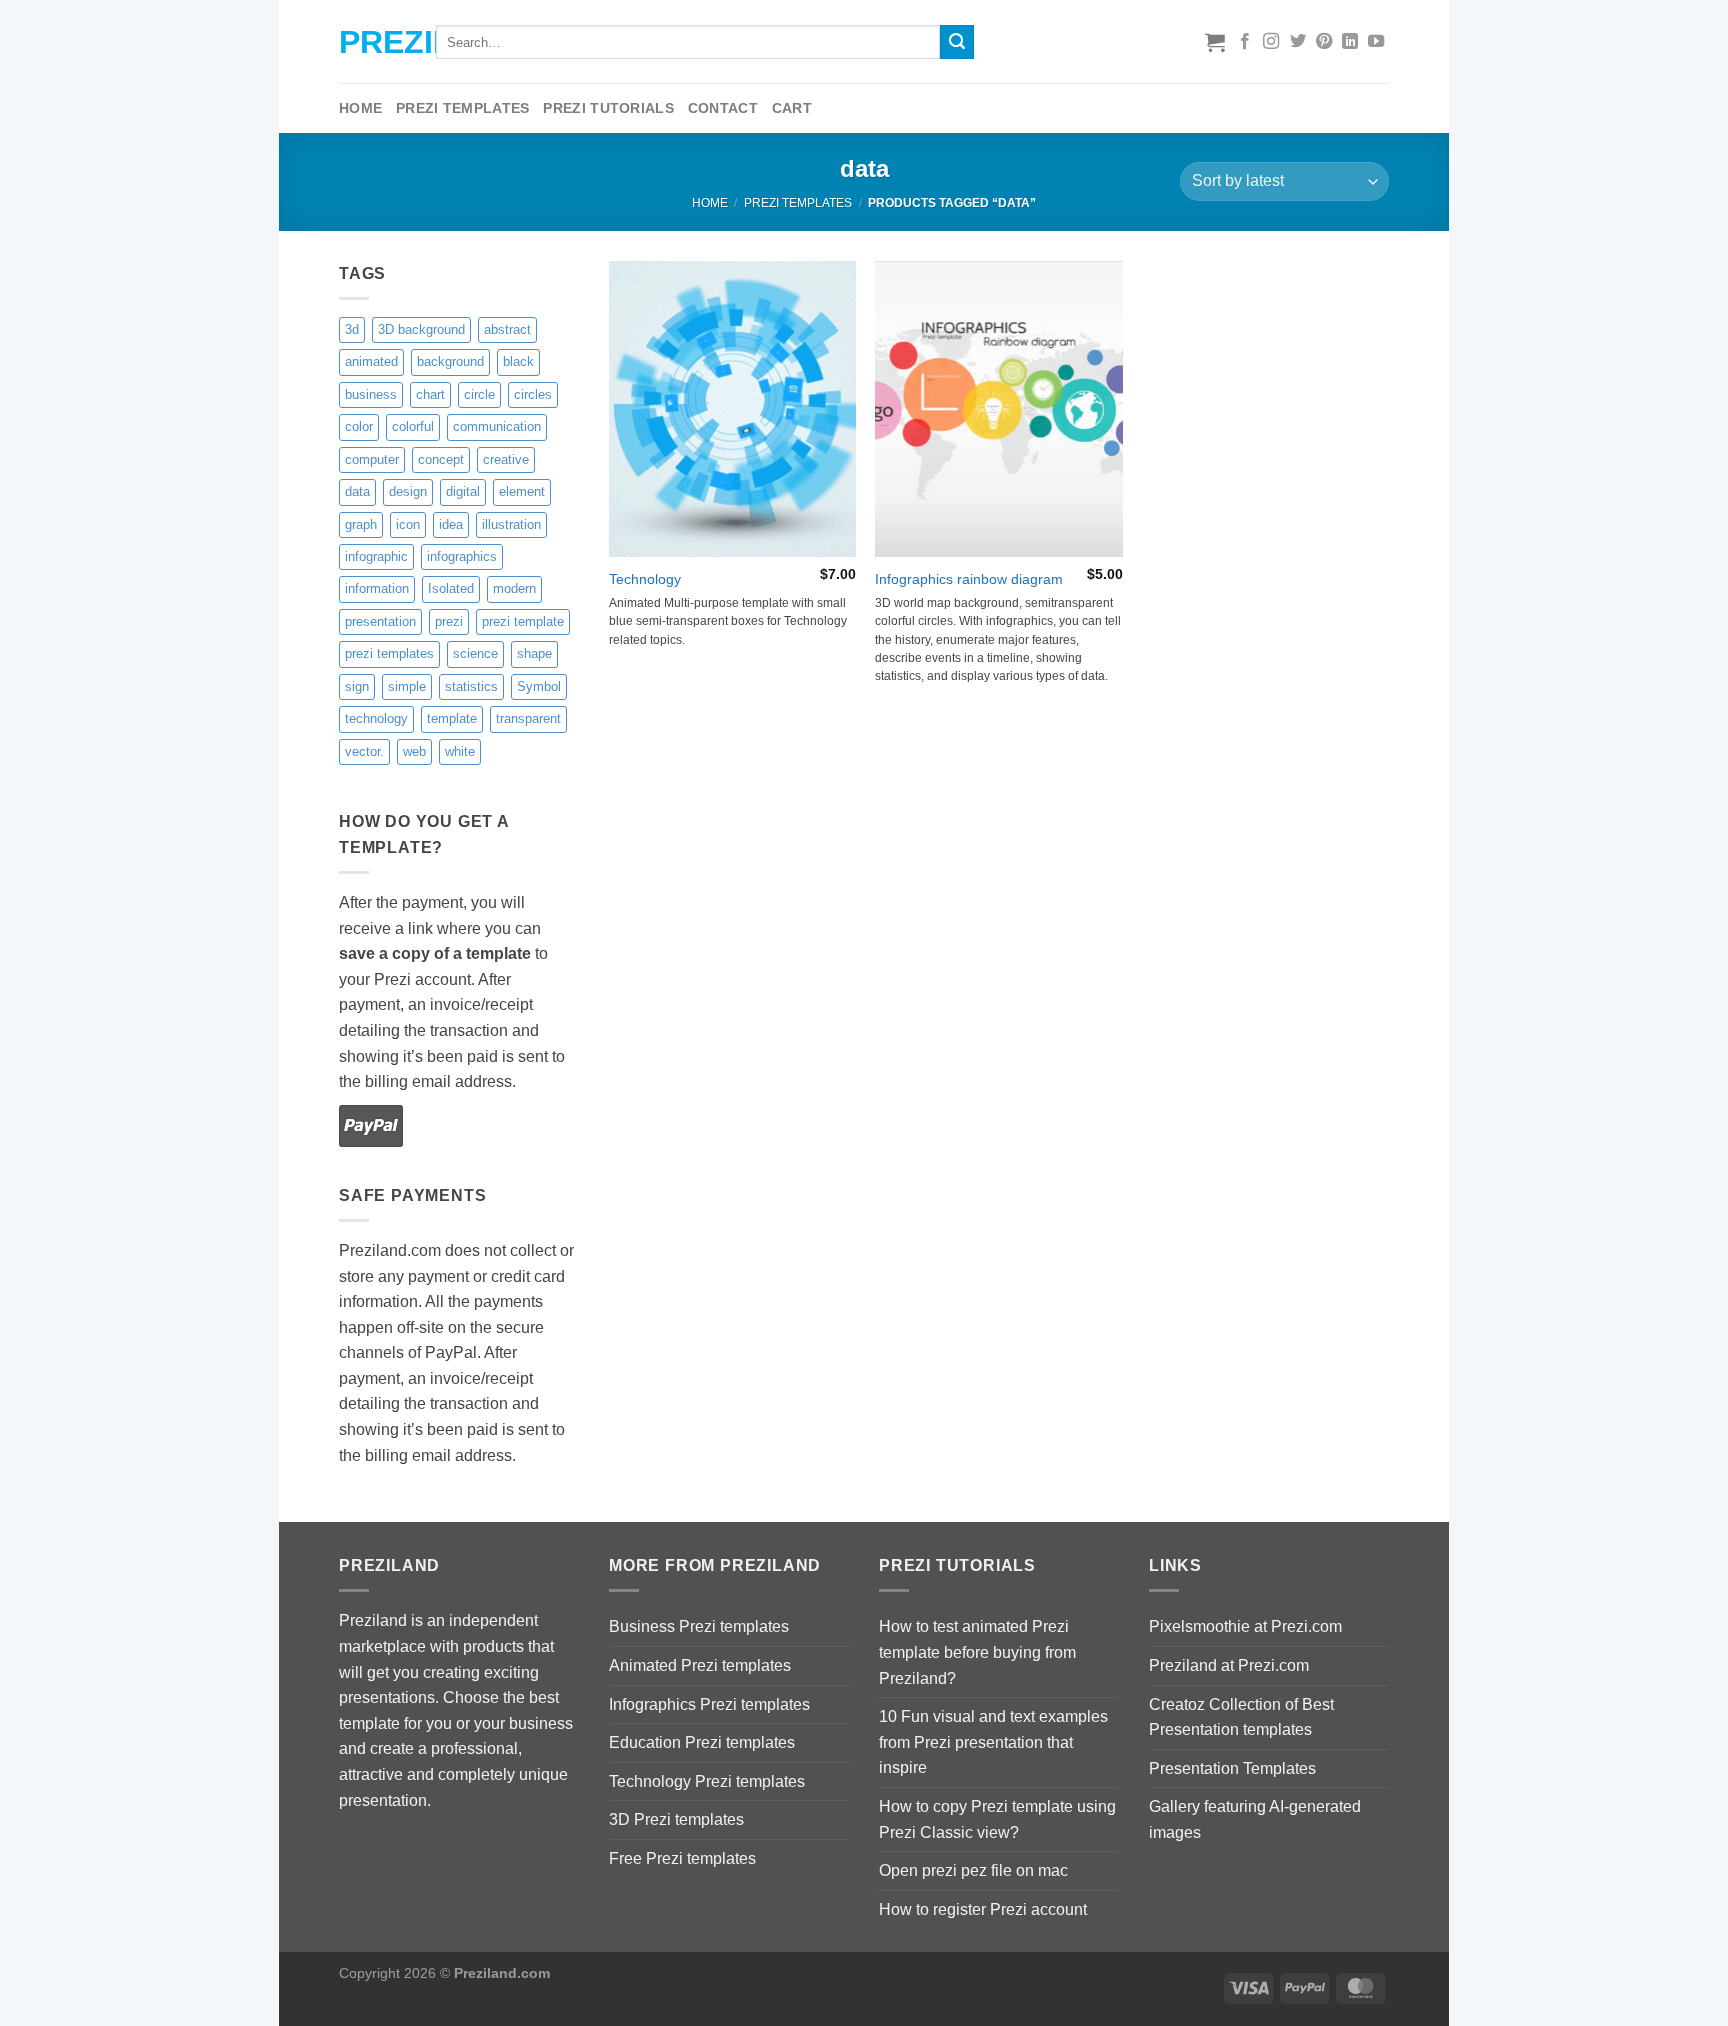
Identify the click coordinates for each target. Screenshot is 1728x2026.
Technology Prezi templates (707, 1781)
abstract (507, 329)
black (518, 361)
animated (371, 361)
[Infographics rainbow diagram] (998, 409)
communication (497, 426)
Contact (723, 108)
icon (408, 524)
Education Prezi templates (702, 1742)
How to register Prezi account (983, 1909)
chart (430, 394)
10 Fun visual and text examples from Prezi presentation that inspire (993, 1742)
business (371, 394)
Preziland (372, 42)
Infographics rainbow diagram (969, 579)
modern (514, 588)
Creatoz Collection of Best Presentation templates (1241, 1717)
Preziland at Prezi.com (1229, 1665)
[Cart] (1215, 42)
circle (479, 394)
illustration (511, 524)
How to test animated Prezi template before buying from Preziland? (977, 1652)
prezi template (523, 621)
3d (352, 329)
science (475, 653)
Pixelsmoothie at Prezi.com (1245, 1626)
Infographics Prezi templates (709, 1704)
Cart (792, 108)
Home (360, 108)
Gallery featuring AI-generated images (1255, 1819)
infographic (376, 556)
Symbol (539, 686)
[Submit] (957, 42)
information (377, 588)
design (408, 491)
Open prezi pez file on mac (973, 1870)
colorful (413, 426)
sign (357, 686)
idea (451, 524)
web (414, 751)
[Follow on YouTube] (1376, 42)
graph (361, 524)
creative (506, 459)
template (452, 718)
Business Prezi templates (699, 1626)
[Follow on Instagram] (1271, 42)
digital (463, 491)
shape (534, 653)
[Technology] (732, 409)
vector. (364, 751)
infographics (462, 556)
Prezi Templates (462, 108)
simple (407, 686)
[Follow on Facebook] (1245, 42)
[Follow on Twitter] (1298, 42)
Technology (645, 579)
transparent (528, 718)
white (460, 751)
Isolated (451, 588)
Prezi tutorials (608, 108)
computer (372, 459)
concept (441, 459)
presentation (380, 621)
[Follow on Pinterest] (1324, 42)
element (522, 491)
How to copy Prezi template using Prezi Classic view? (997, 1819)
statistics (471, 686)
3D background (421, 329)
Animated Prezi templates (700, 1665)
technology (376, 718)
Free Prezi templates (682, 1858)
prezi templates (389, 653)
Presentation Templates (1232, 1768)
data (357, 491)
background (450, 361)
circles (533, 394)
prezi (449, 621)
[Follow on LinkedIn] (1350, 42)
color (359, 426)
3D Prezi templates (676, 1819)
